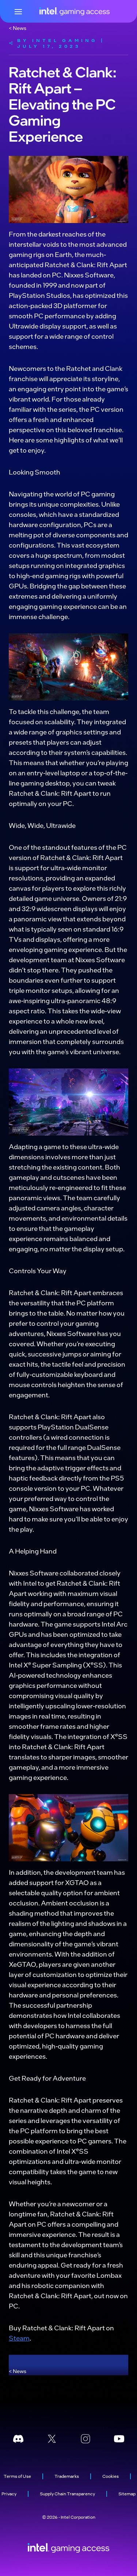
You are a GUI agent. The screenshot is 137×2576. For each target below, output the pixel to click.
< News (18, 28)
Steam (19, 2338)
